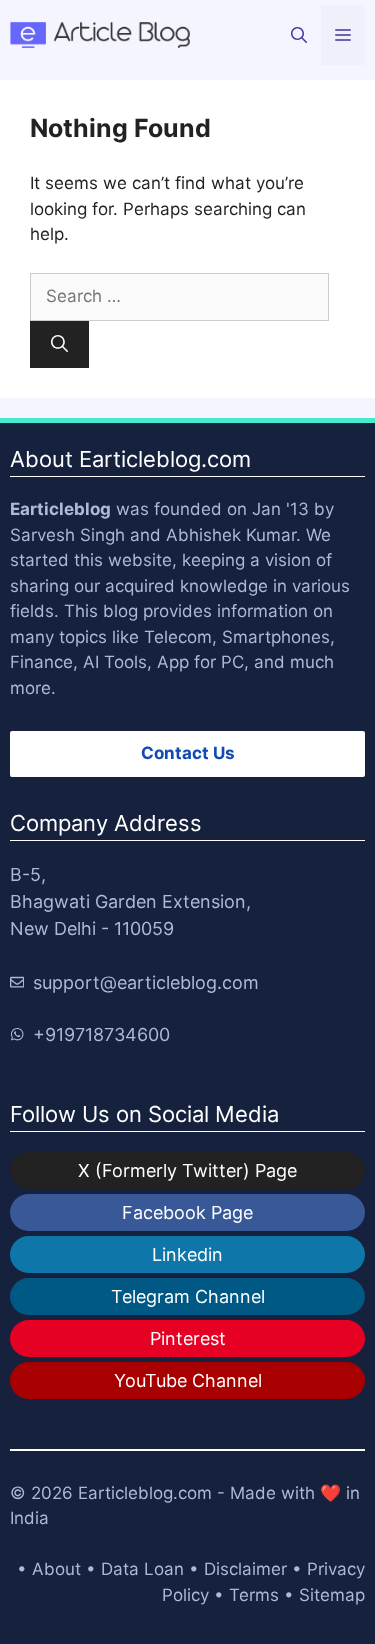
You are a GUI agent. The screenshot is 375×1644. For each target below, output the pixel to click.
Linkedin (187, 1254)
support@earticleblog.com (146, 982)
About (56, 1569)
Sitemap (332, 1595)
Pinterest (188, 1338)
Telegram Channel (188, 1296)
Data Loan (142, 1569)
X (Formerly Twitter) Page (187, 1170)
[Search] (59, 345)
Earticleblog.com (145, 1493)
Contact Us (188, 753)
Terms (254, 1595)
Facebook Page (187, 1212)
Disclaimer (245, 1569)
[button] (299, 35)
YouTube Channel (188, 1380)
